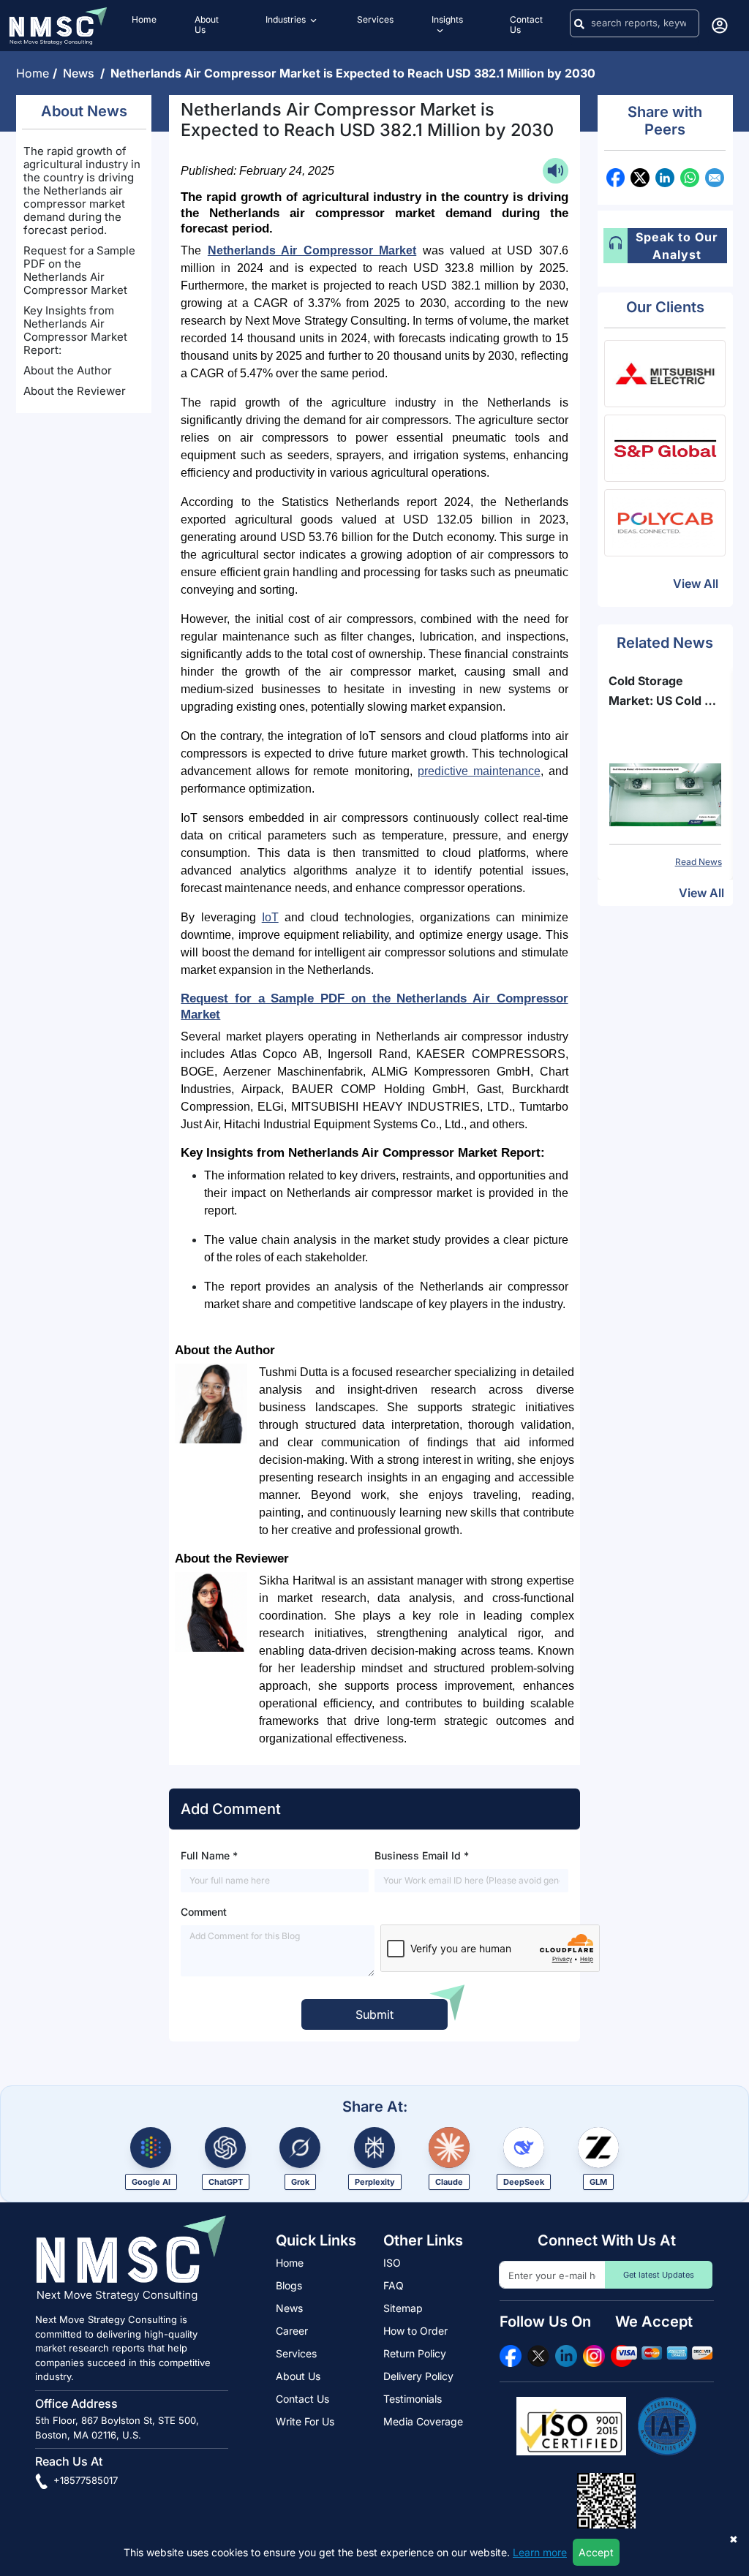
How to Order (415, 2331)
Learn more (540, 2552)
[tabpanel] (665, 770)
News (82, 73)
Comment (204, 1912)
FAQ (394, 2285)
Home (34, 73)
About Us (298, 2376)
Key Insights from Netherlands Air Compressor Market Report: (75, 330)
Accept (596, 2552)
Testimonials (413, 2399)
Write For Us (305, 2421)
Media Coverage (423, 2421)
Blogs (289, 2285)
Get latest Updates (659, 2275)
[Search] (579, 23)
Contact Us (302, 2399)
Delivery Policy (418, 2376)
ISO (392, 2263)
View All (696, 583)
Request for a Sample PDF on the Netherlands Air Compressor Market (79, 270)
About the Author (68, 370)
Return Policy (415, 2353)
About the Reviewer (75, 391)
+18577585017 (84, 2480)
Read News (699, 862)
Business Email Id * (422, 1855)
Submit (374, 2014)
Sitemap (403, 2308)
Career (292, 2331)
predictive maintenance (479, 771)
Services (296, 2353)
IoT (270, 917)
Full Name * (209, 1855)
